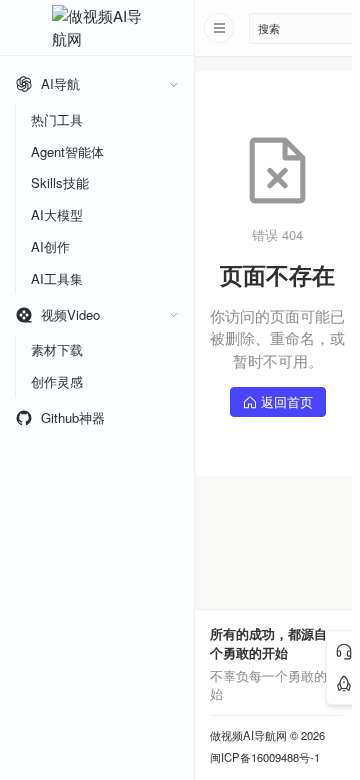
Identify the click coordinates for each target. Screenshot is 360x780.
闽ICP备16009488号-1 (265, 757)
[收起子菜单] (173, 84)
